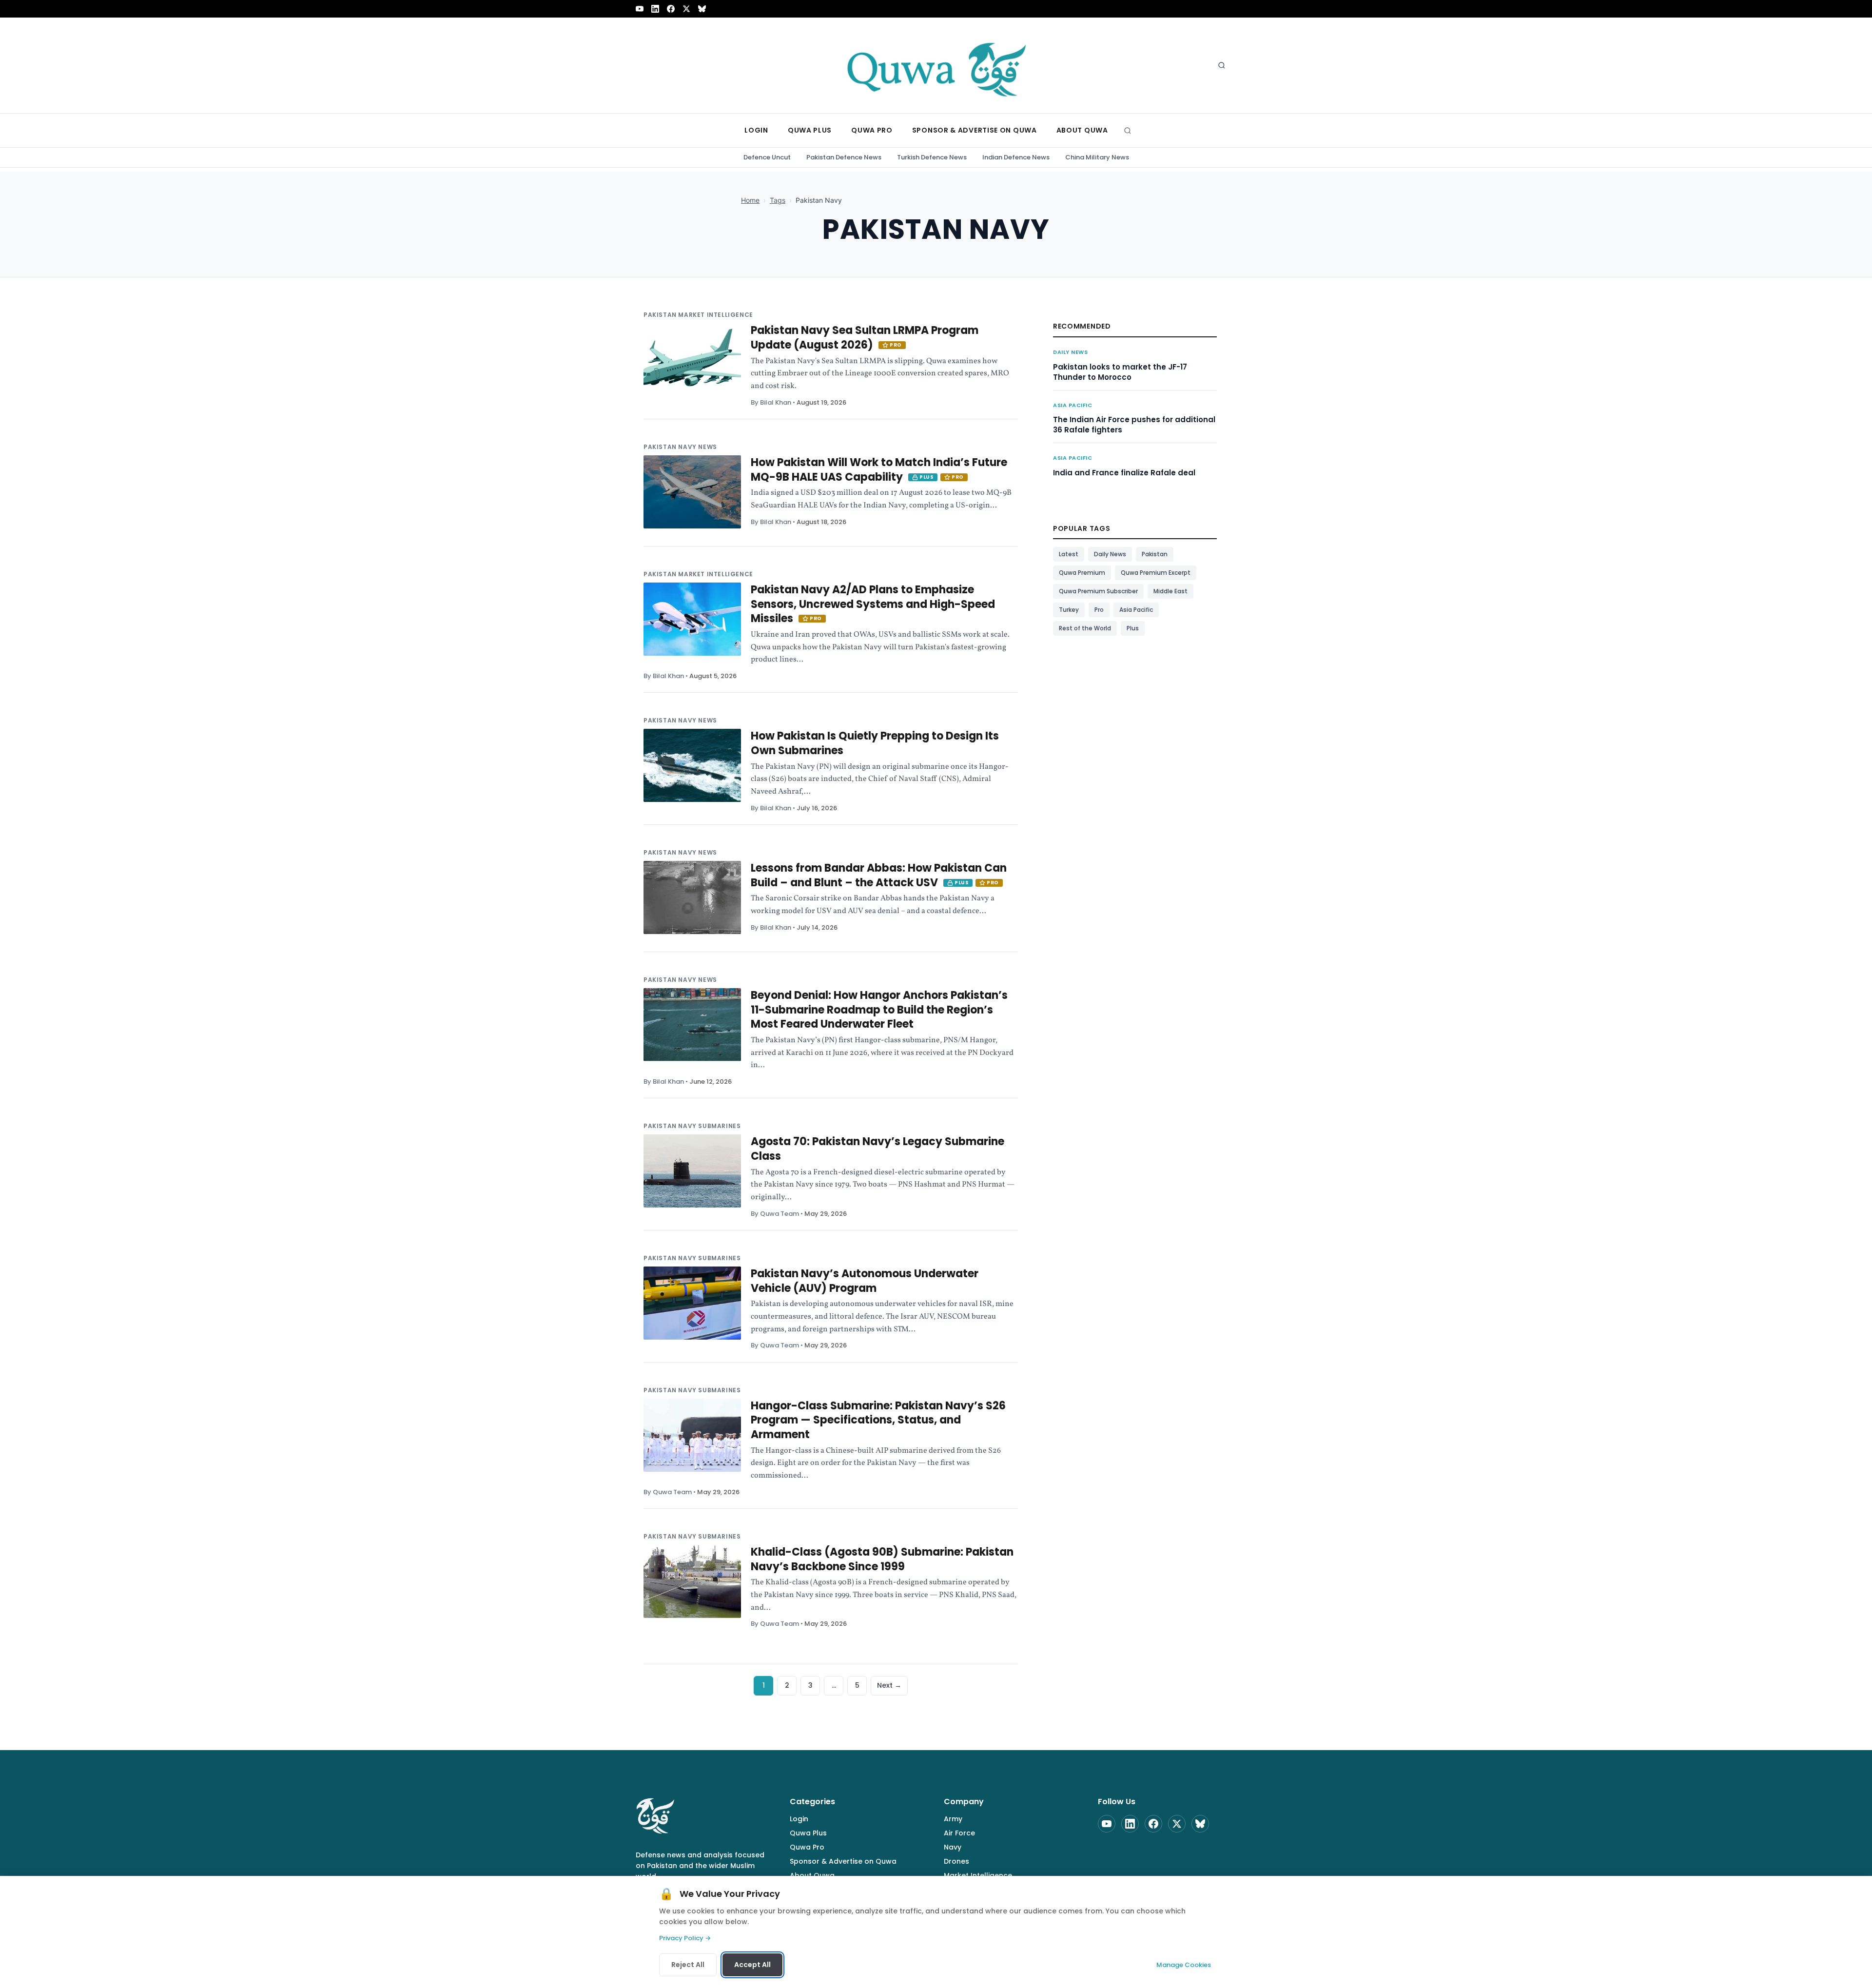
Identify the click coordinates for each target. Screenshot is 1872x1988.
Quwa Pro (807, 1847)
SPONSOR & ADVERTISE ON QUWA (975, 130)
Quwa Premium (1082, 573)
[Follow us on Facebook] (671, 9)
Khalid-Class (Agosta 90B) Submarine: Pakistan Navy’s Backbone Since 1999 (882, 1559)
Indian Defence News (1016, 157)
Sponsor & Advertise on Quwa (843, 1861)
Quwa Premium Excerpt (1156, 573)
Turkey (1069, 610)
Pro (1099, 610)
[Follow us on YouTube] (640, 9)
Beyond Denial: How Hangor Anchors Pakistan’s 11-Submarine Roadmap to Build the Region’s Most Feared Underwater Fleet (879, 1010)
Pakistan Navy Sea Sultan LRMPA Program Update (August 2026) (865, 338)
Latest (1069, 554)
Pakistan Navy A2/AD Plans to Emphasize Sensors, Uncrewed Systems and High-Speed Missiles (873, 604)
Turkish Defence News (932, 157)
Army (953, 1819)
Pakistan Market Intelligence (698, 315)
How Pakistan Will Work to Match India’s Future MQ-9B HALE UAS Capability (879, 470)
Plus (1133, 628)
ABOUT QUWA (1082, 130)
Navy (953, 1847)
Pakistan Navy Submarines (692, 1126)
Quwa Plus (808, 1833)
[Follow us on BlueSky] (702, 9)
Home (750, 200)
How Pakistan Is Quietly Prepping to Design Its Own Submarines (875, 743)
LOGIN (756, 130)
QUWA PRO (872, 130)
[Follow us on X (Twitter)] (686, 9)
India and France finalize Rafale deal (1124, 473)
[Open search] (1222, 65)
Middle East (1170, 591)
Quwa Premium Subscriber (1098, 591)
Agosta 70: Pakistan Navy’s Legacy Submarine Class (877, 1149)
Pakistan (1155, 554)
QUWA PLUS (810, 130)
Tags (778, 200)
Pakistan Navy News (680, 447)
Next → (889, 1685)
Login (799, 1819)
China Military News (1097, 157)
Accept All (752, 1965)
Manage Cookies (1184, 1965)
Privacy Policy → (685, 1938)
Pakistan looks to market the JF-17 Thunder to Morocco (1120, 372)
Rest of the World (1085, 628)
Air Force (959, 1833)
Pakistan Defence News (844, 157)
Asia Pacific (1073, 405)
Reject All (688, 1965)
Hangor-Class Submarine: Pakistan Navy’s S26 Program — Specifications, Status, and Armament (878, 1420)
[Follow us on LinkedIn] (655, 9)
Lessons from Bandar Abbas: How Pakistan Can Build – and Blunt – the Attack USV (879, 875)
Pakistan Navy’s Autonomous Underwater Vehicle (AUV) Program (865, 1281)
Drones (956, 1861)
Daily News (1071, 352)
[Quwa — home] (936, 65)
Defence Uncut (767, 157)
